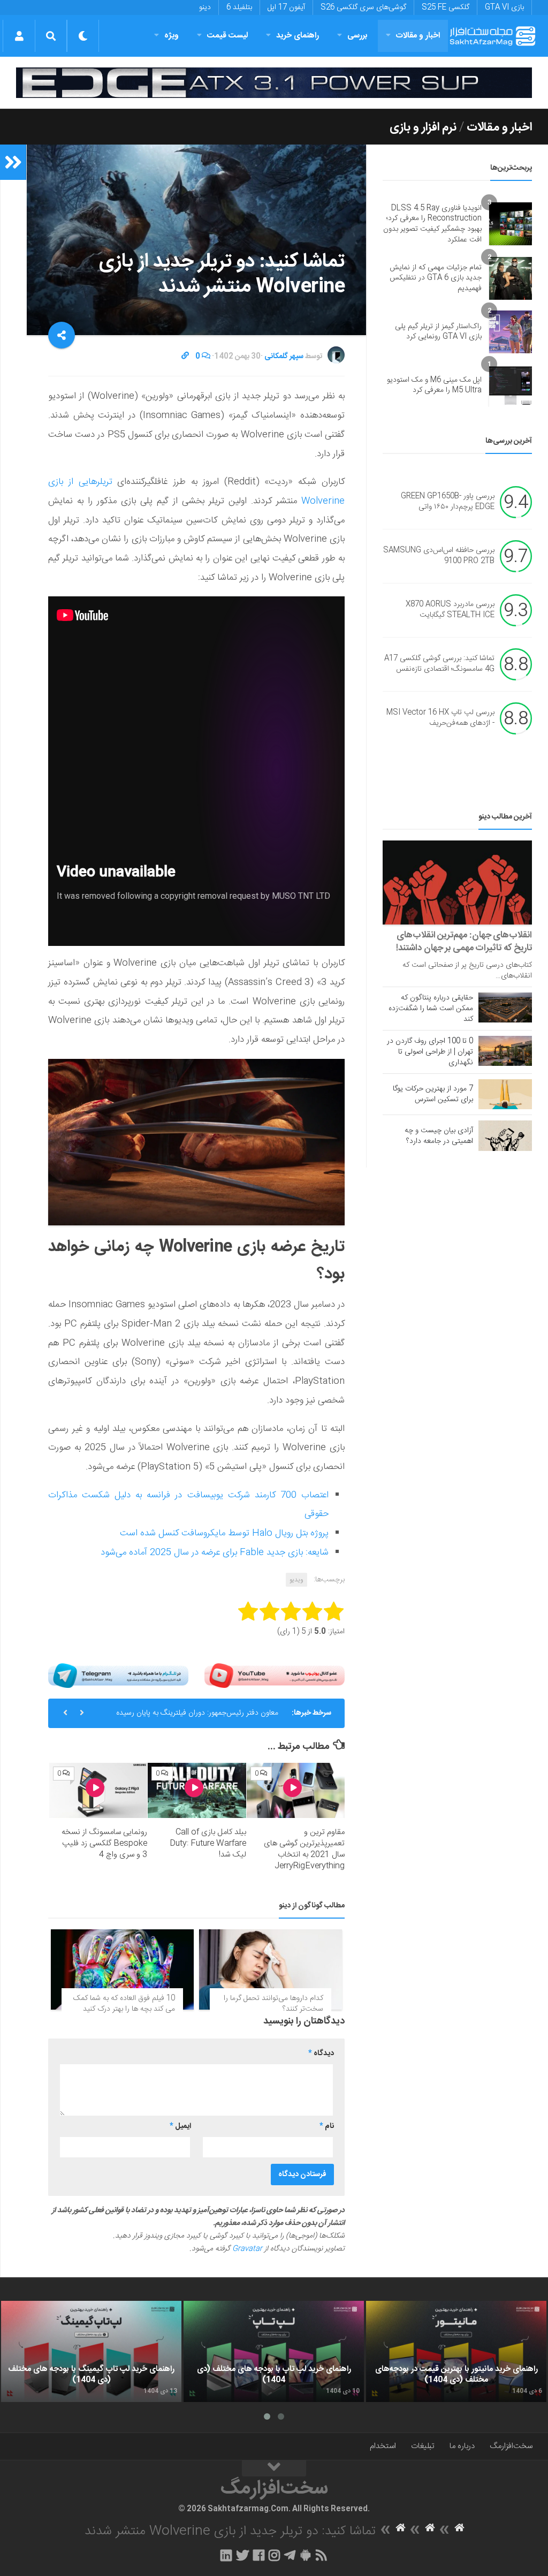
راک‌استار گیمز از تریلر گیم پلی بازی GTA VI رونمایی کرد (438, 332)
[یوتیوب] (275, 1676)
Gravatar (247, 2249)
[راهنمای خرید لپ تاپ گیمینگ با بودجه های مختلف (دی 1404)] (91, 2352)
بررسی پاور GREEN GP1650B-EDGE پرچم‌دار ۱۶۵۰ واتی (448, 502)
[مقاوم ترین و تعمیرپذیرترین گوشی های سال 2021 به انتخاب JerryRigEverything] (296, 1790)
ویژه (172, 36)
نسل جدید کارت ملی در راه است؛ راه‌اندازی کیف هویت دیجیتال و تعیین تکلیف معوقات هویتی (197, 1717)
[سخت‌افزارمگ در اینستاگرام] (274, 2555)
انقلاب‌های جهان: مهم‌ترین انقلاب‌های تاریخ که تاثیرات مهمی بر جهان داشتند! (464, 942)
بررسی (357, 36)
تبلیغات (423, 2446)
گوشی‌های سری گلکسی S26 (363, 7)
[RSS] (322, 2555)
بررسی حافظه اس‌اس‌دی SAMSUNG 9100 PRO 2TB (439, 556)
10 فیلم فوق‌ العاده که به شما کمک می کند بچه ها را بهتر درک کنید (124, 2004)
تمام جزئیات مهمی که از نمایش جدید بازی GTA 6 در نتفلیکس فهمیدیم (436, 278)
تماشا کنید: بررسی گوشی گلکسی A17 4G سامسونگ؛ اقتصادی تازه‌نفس (439, 664)
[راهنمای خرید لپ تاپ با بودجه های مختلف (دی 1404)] (274, 2352)
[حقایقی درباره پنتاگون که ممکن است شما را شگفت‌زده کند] (505, 1007)
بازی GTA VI (504, 7)
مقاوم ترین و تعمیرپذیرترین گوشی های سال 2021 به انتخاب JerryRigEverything (304, 1849)
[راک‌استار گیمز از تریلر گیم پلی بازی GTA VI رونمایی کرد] (511, 332)
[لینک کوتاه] (185, 357)
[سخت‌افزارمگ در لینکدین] (226, 2555)
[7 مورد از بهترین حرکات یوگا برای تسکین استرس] (505, 1094)
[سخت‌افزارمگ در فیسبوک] (259, 2555)
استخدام (383, 2446)
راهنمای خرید (298, 36)
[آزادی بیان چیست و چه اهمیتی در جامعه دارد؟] (505, 1135)
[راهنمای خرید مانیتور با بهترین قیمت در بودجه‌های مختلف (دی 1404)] (456, 2352)
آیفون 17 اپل (286, 7)
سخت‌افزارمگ (511, 2446)
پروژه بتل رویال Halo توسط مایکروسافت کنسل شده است (224, 1533)
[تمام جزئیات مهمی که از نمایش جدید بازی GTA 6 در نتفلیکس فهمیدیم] (511, 278)
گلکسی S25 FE (446, 7)
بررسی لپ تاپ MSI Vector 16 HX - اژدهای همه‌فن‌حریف (440, 718)
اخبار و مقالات (418, 36)
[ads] (274, 83)
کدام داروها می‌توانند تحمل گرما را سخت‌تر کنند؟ (273, 2004)
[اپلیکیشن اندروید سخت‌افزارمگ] (305, 2555)
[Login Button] (19, 36)
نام (327, 2126)
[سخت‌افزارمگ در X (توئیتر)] (242, 2555)
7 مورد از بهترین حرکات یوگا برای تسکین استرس (433, 1094)
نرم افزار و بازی (423, 127)
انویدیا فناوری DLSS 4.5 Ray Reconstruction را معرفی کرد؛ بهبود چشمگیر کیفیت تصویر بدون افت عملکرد (432, 224)
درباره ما (462, 2446)
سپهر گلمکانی (284, 357)
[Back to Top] (274, 2468)
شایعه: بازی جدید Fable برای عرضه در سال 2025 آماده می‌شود (215, 1552)
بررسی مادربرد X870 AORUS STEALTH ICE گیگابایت (450, 610)
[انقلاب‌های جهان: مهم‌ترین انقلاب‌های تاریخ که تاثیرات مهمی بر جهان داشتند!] (457, 882)
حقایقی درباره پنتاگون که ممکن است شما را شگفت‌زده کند (431, 1009)
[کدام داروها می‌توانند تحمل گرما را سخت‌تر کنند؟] (271, 1969)
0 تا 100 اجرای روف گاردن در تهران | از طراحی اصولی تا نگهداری (430, 1052)
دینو (205, 7)
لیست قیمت (227, 36)
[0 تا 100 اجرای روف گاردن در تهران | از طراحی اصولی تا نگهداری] (505, 1051)
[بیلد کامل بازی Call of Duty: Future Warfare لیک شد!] (197, 1790)
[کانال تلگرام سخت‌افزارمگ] (290, 2555)
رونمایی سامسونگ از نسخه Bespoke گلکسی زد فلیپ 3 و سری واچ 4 (104, 1843)
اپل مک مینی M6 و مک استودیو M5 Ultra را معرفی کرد (434, 385)
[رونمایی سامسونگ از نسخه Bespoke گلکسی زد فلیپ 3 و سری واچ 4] (98, 1790)
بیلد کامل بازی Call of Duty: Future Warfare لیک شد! (208, 1843)
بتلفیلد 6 (239, 7)
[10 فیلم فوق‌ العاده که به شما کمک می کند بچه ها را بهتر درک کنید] (122, 1969)
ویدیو (296, 1580)
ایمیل (180, 2126)
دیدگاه (321, 2054)
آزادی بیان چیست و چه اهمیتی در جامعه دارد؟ (439, 1136)
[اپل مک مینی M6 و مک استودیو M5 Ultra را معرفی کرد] (511, 385)
